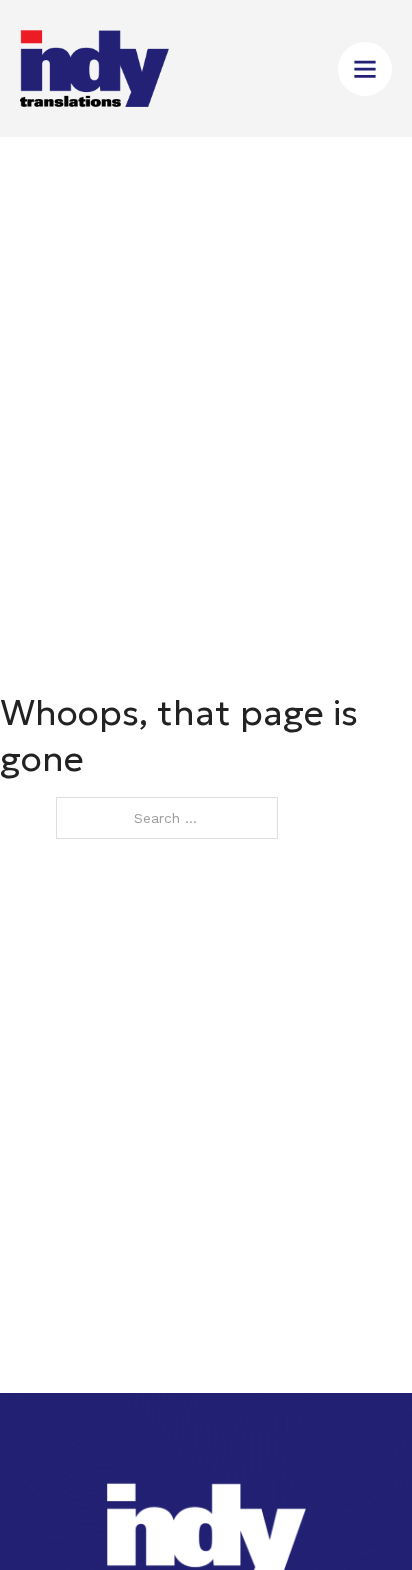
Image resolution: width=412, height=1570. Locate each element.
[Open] (365, 69)
